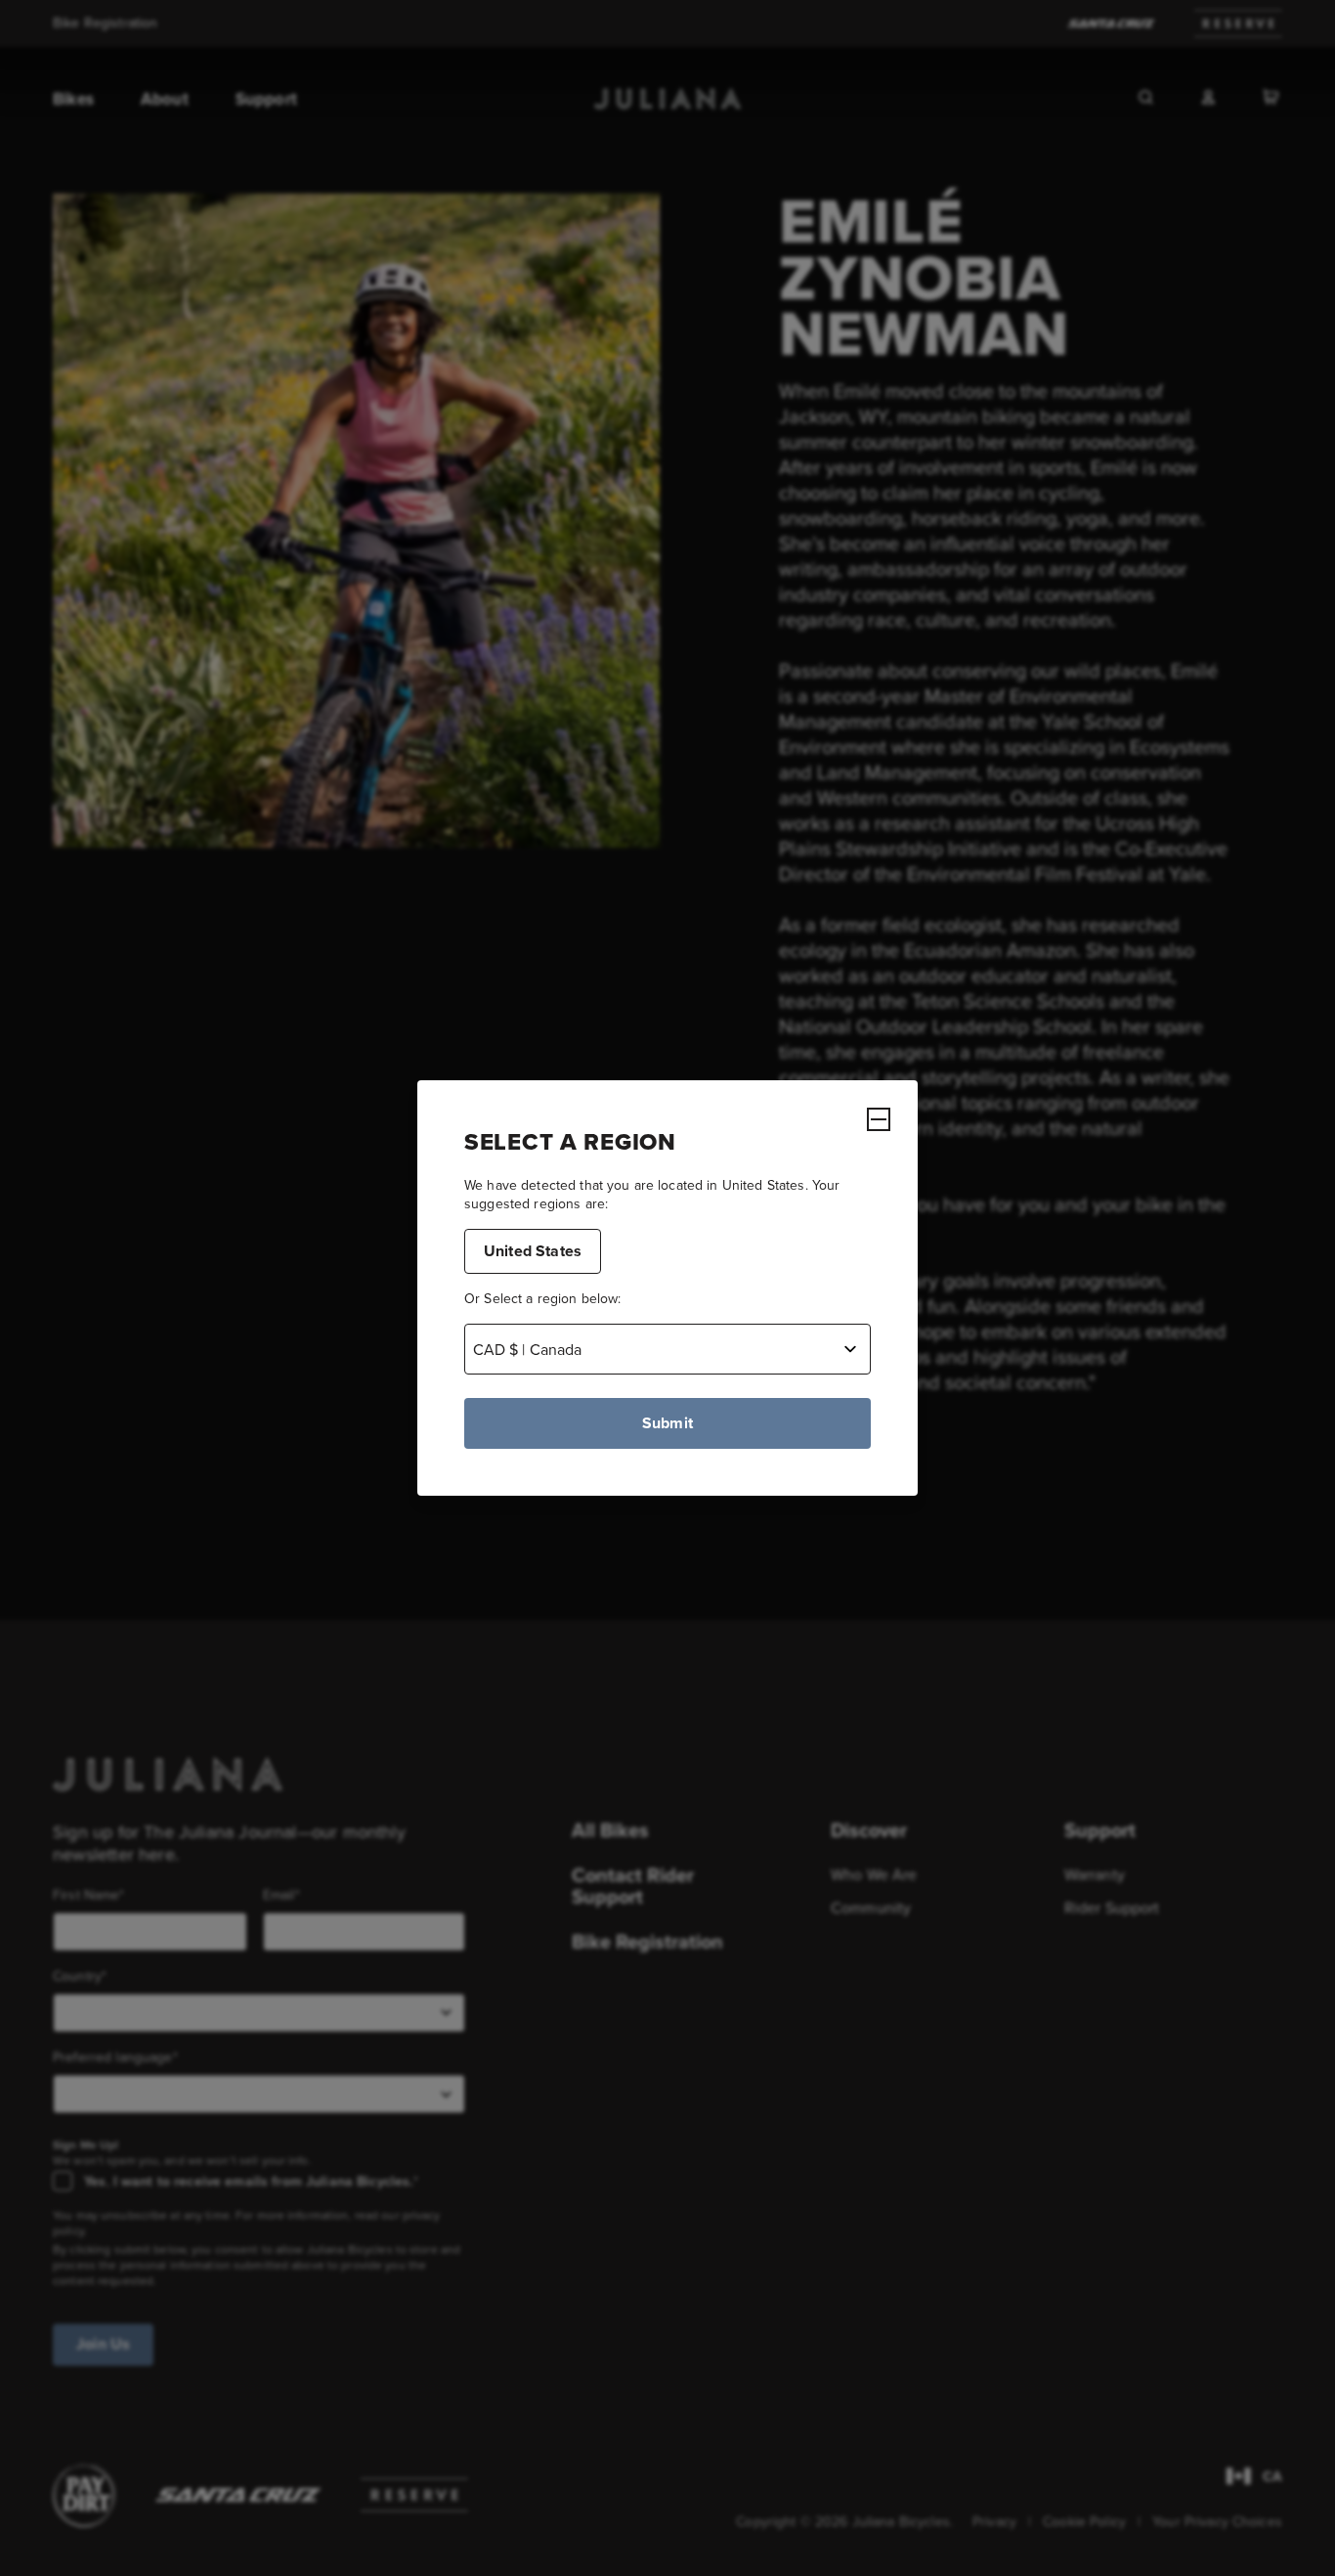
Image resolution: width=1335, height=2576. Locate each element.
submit (667, 1423)
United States (533, 1251)
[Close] (879, 1119)
